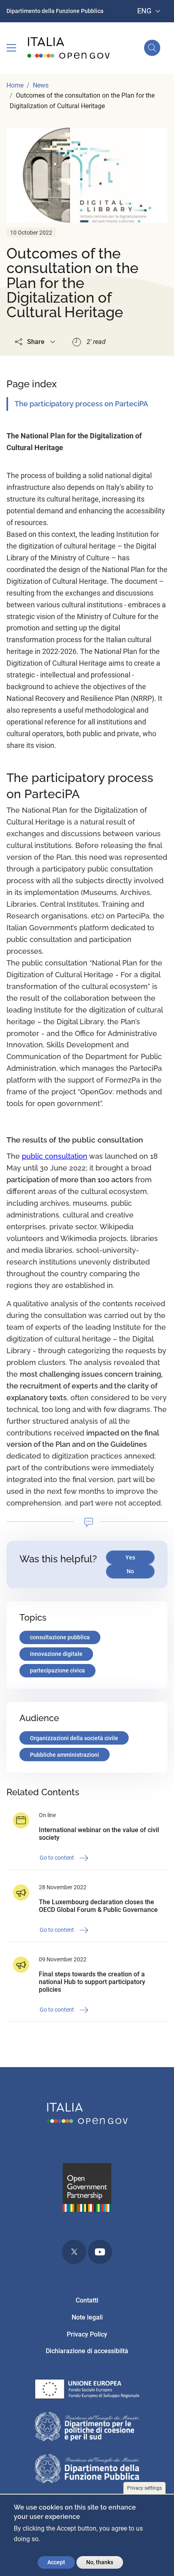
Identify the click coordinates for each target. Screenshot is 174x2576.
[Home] (69, 48)
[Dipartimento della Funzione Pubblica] (87, 2470)
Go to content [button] (57, 1857)
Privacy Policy (87, 2334)
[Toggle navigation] (11, 48)
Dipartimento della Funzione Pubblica (55, 11)
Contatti (87, 2300)
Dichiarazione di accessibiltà (87, 2351)
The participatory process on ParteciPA (81, 404)
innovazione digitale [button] (56, 1654)
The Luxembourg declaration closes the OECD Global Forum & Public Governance (98, 1906)
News (41, 85)
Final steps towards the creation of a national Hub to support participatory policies (92, 1982)
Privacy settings (144, 2488)
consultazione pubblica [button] (60, 1637)
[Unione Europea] (87, 2391)
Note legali (87, 2317)
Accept (56, 2562)
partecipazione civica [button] (57, 1670)
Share (36, 342)
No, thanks (100, 2562)
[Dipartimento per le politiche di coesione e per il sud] (87, 2428)
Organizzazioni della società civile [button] (74, 1738)
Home (15, 85)
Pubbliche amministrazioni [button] (65, 1755)
